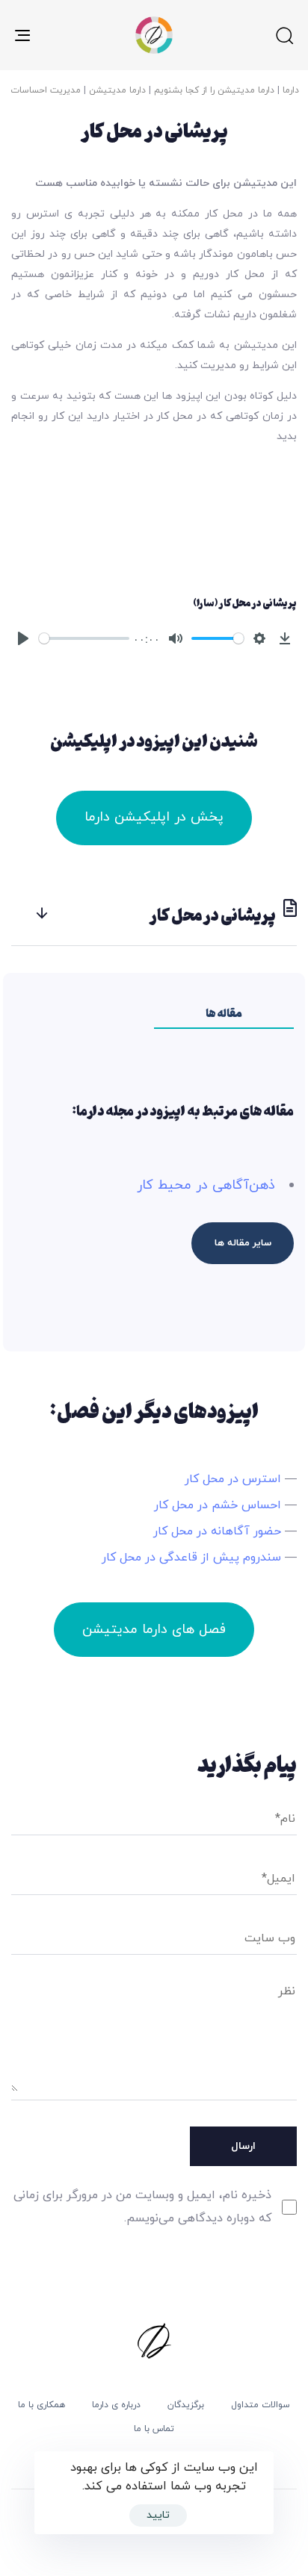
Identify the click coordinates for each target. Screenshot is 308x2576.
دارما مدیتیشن (117, 90)
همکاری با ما (41, 2405)
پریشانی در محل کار (213, 914)
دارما (291, 90)
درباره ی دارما (116, 2405)
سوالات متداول (261, 2405)
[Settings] (259, 638)
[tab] (154, 914)
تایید (158, 2515)
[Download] (285, 638)
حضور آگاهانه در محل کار (217, 1531)
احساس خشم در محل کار (218, 1505)
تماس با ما (154, 2429)
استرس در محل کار (233, 1479)
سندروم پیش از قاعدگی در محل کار (191, 1558)
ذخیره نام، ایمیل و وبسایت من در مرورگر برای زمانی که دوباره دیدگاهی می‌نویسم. (142, 2207)
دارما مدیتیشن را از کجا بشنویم (214, 90)
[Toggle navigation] (61, 35)
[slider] (84, 638)
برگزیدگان (186, 2405)
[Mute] (176, 638)
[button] (284, 35)
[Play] (23, 638)
